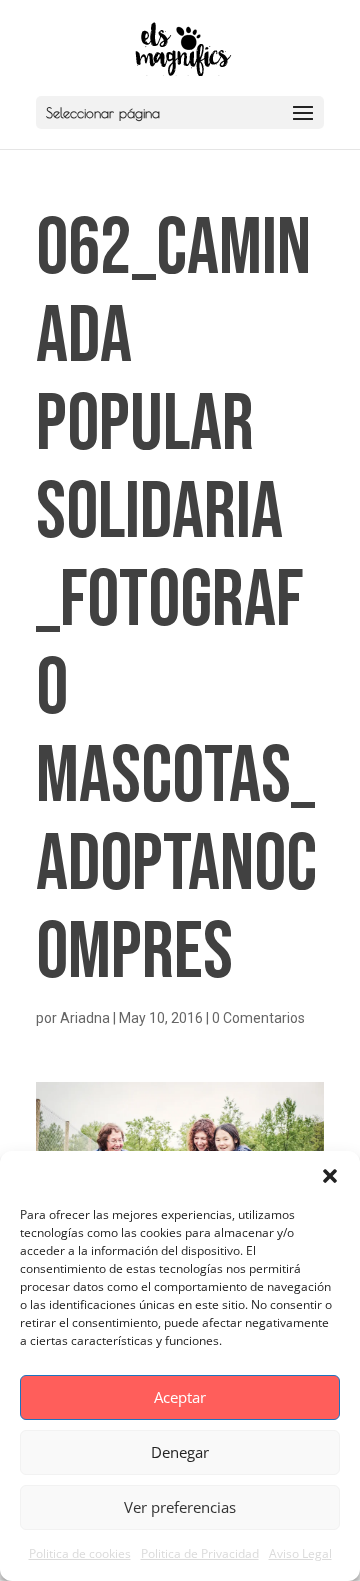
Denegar (180, 1452)
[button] (330, 1176)
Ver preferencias (180, 1507)
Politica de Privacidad (200, 1553)
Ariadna (85, 1018)
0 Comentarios (258, 1018)
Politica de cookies (80, 1553)
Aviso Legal (300, 1553)
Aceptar (180, 1397)
